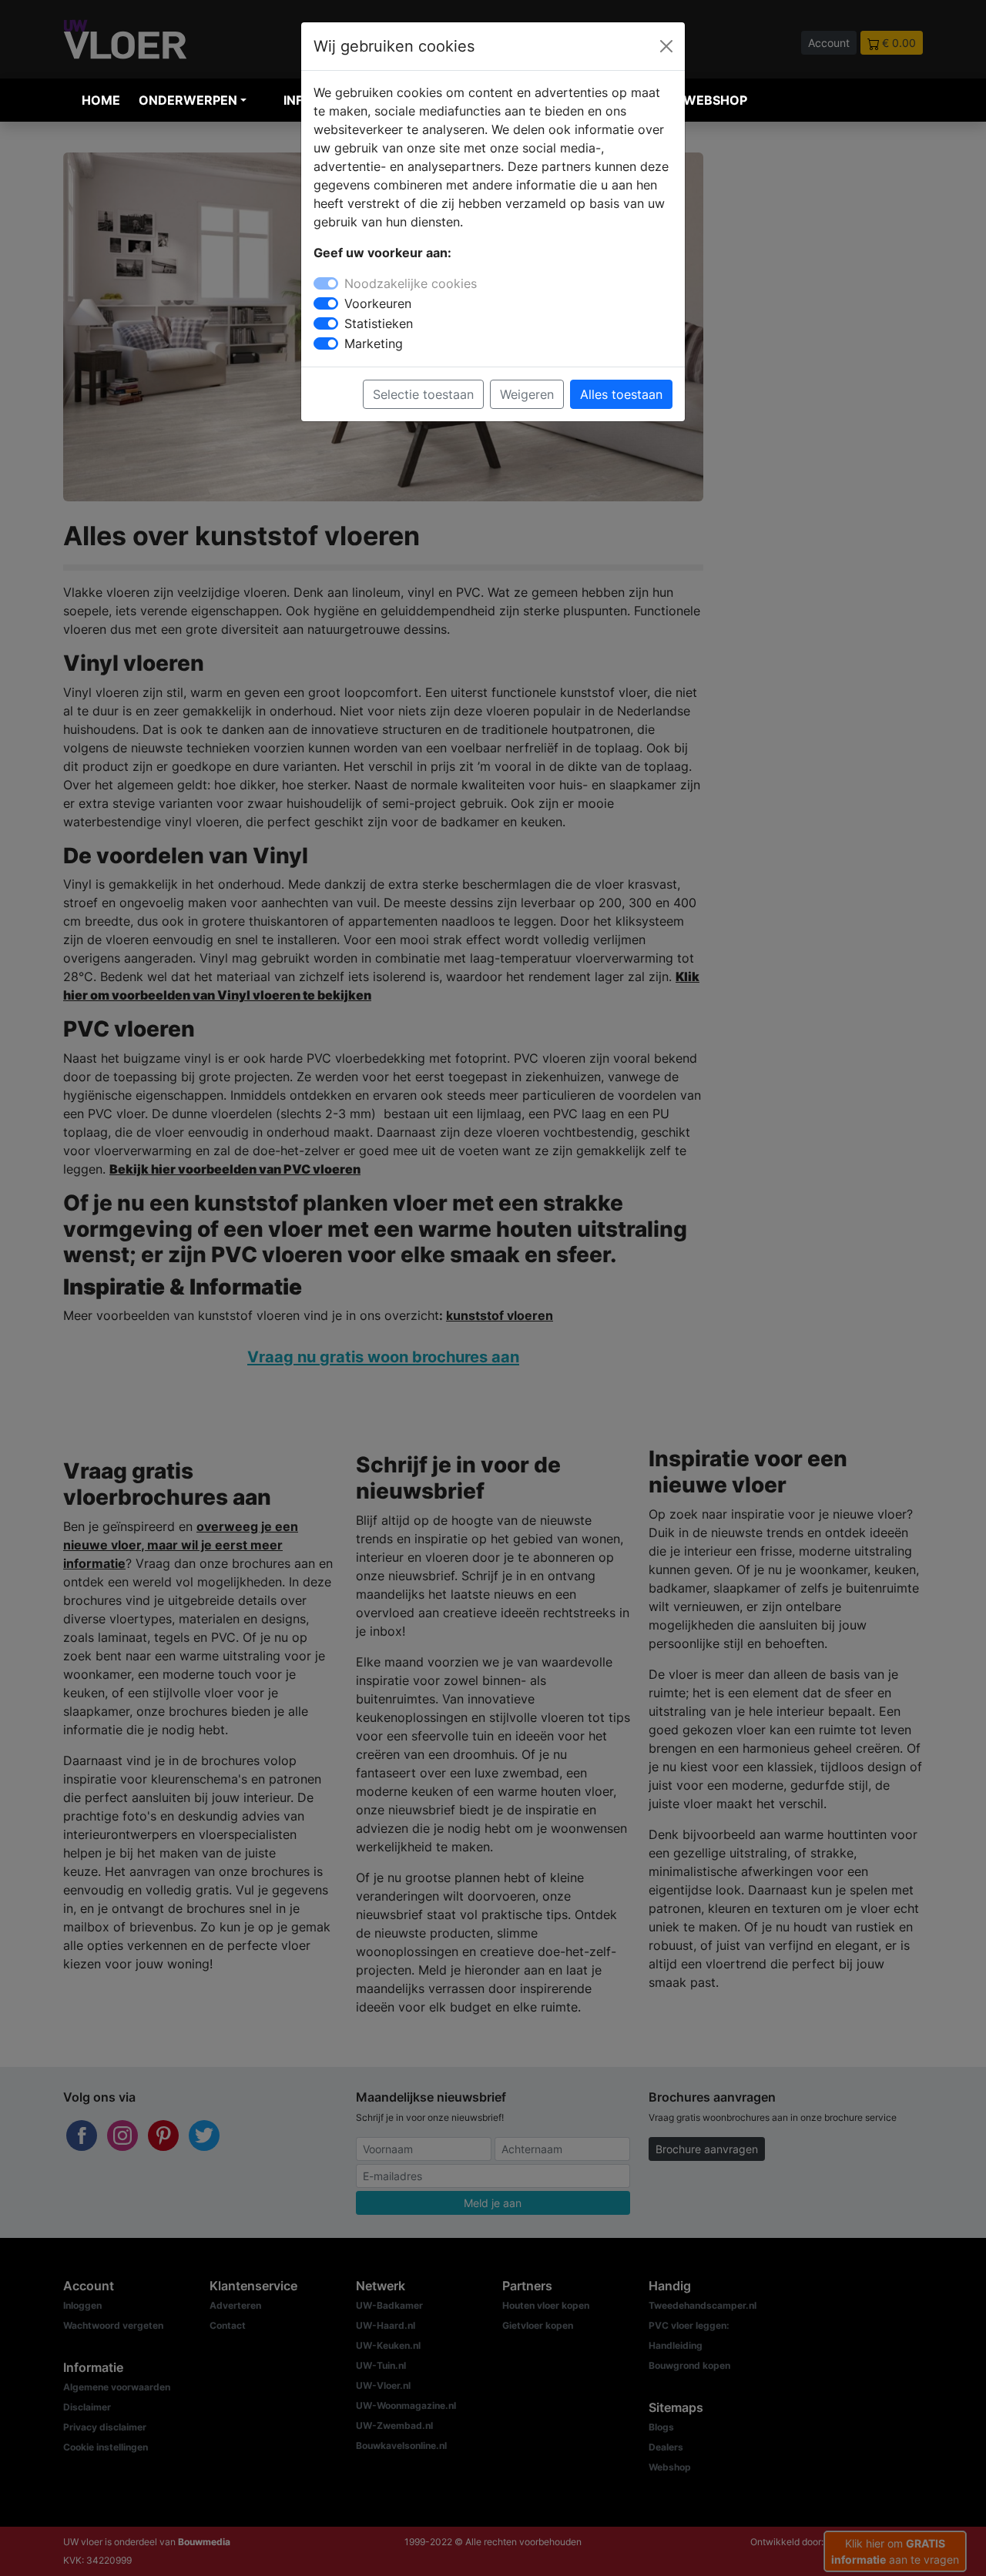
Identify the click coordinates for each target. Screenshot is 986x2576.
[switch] (326, 303)
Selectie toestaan (423, 394)
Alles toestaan (621, 394)
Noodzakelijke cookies (411, 283)
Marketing (374, 343)
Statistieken (379, 323)
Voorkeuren (378, 303)
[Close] (666, 46)
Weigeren (527, 394)
